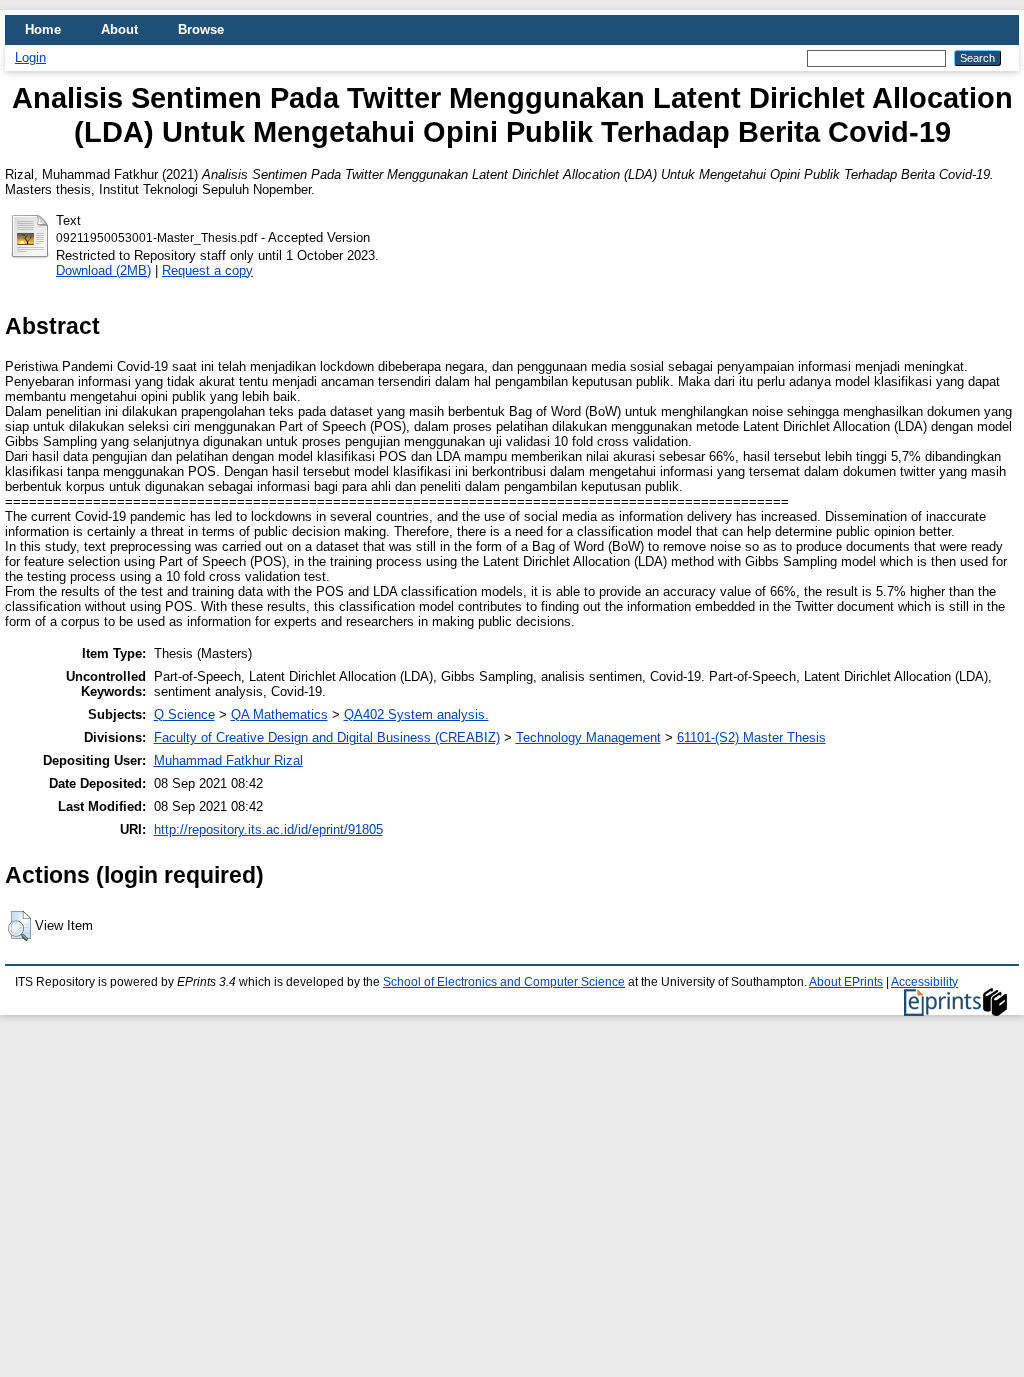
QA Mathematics (279, 714)
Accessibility (924, 982)
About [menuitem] (119, 29)
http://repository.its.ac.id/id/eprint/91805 (268, 829)
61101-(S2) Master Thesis (751, 737)
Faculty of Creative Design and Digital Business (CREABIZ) (327, 737)
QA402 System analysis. (416, 714)
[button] (19, 926)
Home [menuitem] (43, 29)
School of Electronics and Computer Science (504, 982)
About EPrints (846, 982)
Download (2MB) (103, 270)
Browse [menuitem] (201, 29)
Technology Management (588, 737)
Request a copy (207, 270)
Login (30, 57)
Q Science (184, 714)
